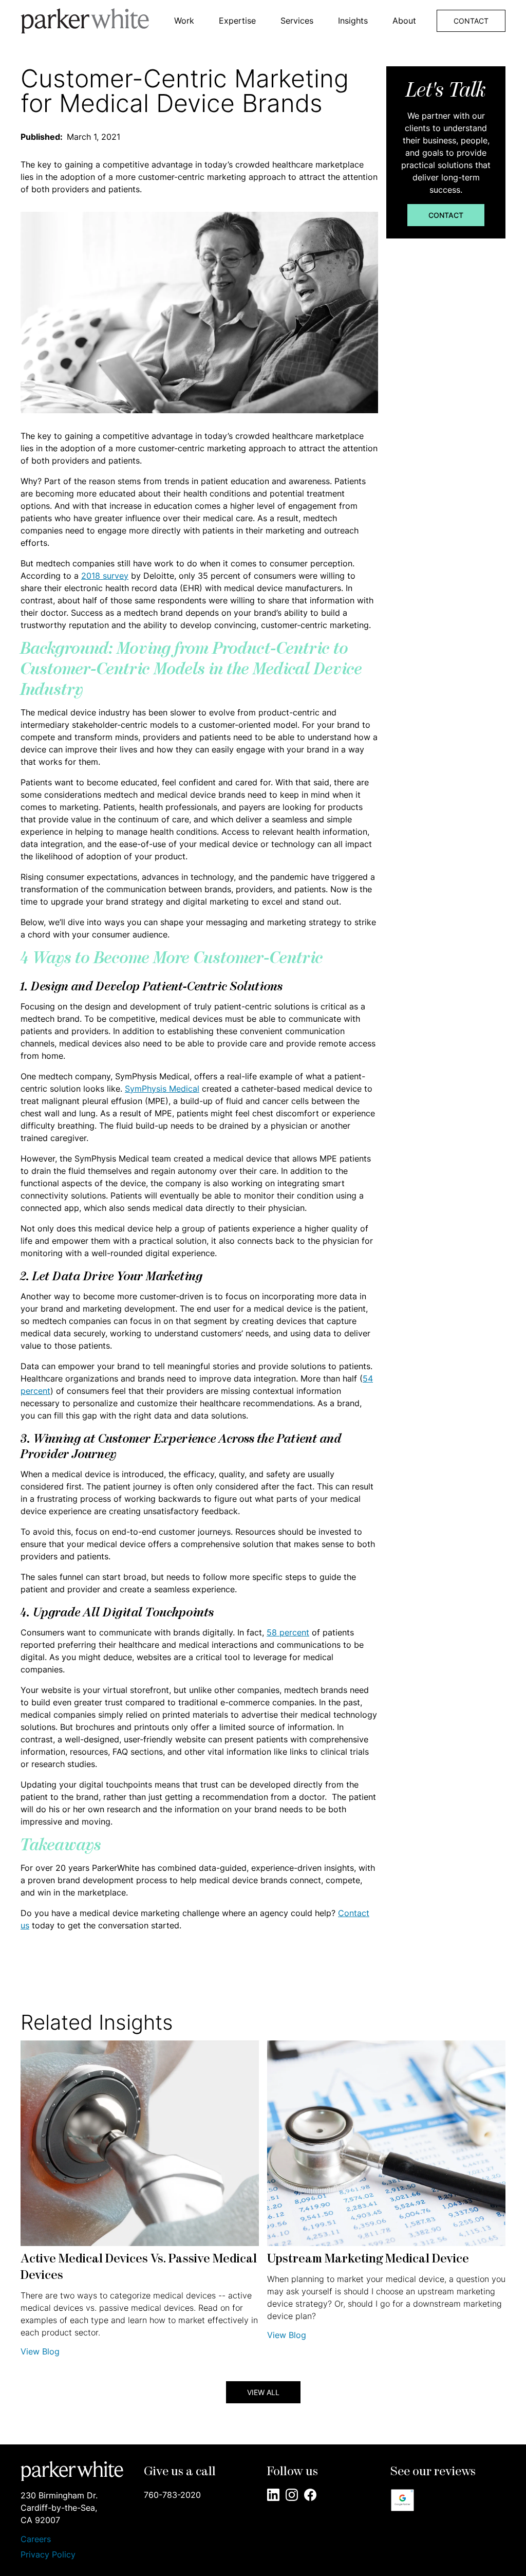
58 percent (288, 1632)
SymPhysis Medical (162, 1089)
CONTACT (471, 21)
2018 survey (105, 576)
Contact (446, 215)
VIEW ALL (263, 2392)
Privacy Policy (48, 2554)
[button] (184, 21)
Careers (36, 2539)
